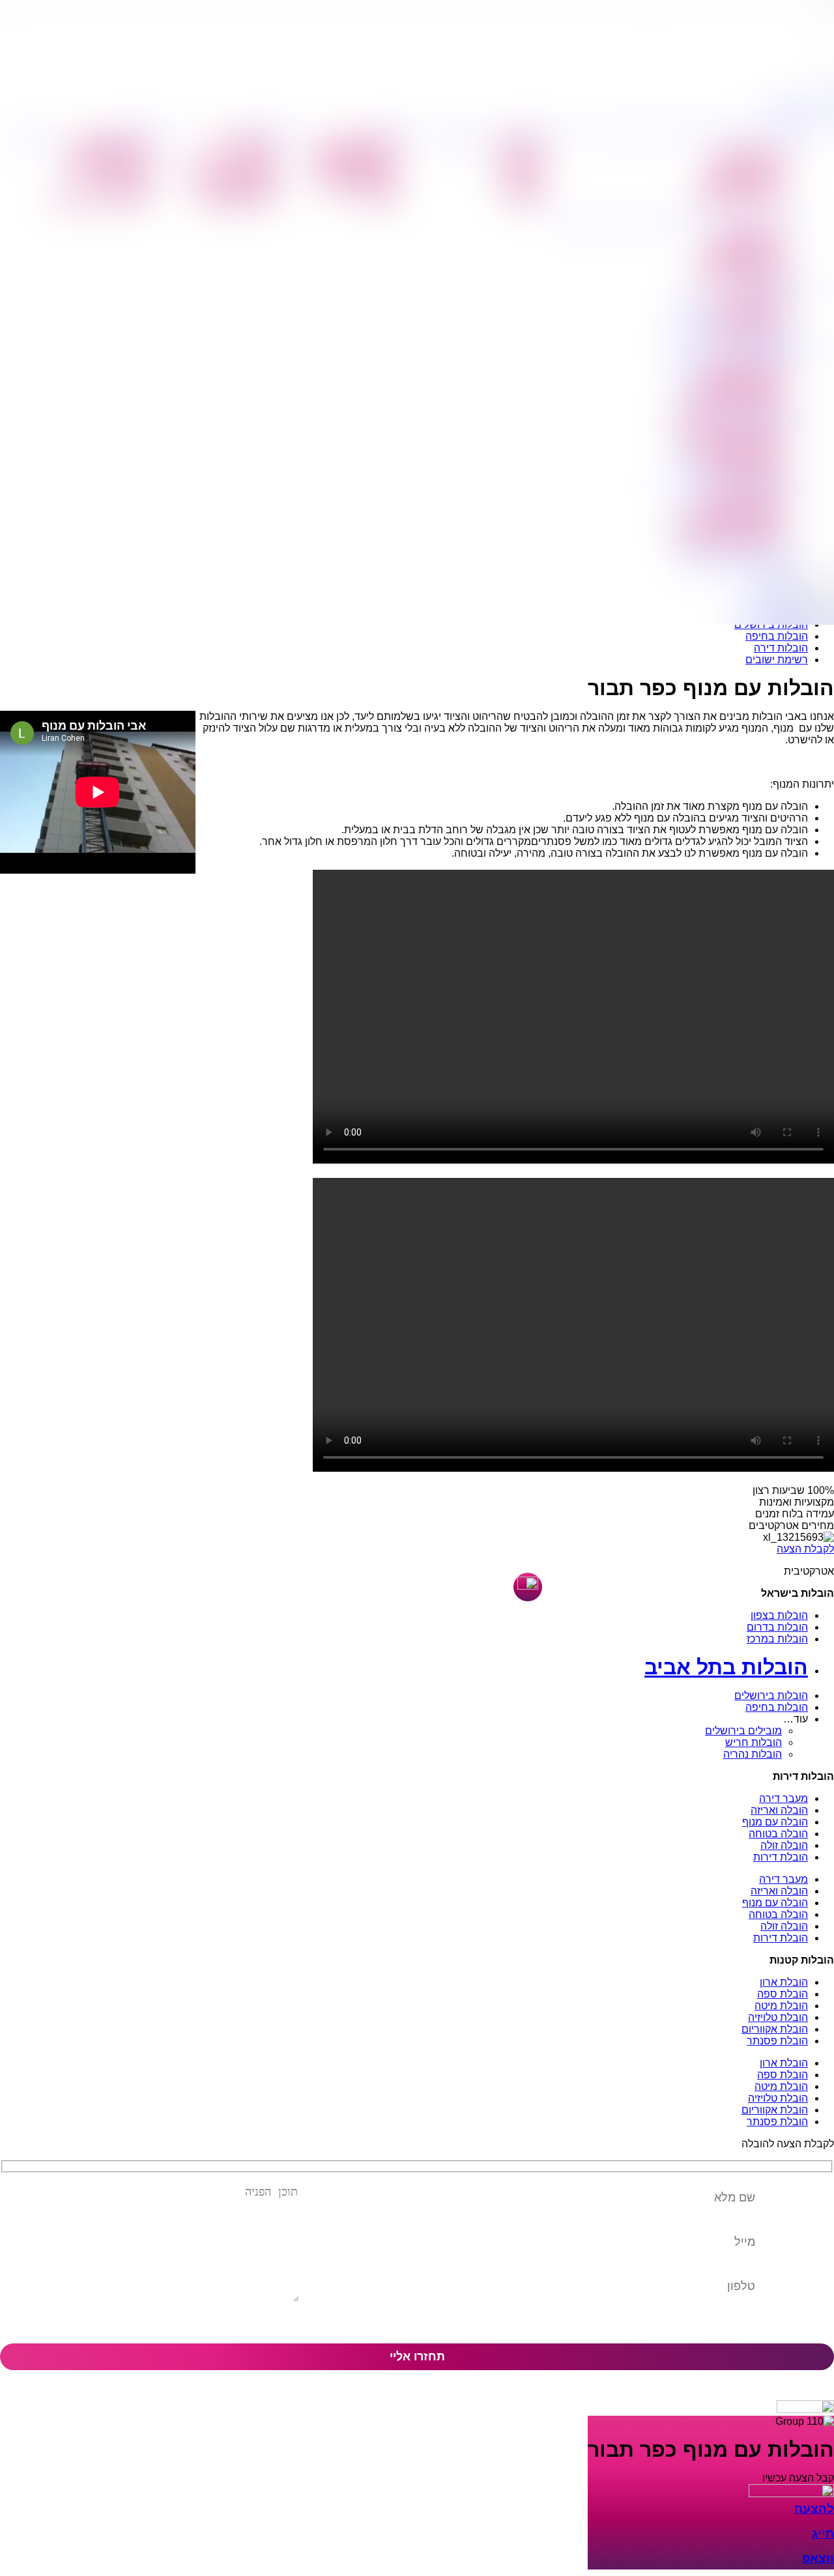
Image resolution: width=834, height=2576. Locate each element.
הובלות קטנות (271, 131)
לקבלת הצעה (805, 1549)
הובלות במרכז (777, 1639)
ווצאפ (818, 2558)
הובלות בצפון (779, 1615)
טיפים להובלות (520, 165)
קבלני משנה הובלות (99, 199)
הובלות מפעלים (109, 158)
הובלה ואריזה (779, 1810)
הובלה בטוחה (778, 1834)
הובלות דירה (781, 648)
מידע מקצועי (457, 137)
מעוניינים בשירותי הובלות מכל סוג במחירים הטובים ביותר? (680, 222)
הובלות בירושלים (771, 1696)
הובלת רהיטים (240, 185)
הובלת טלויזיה (778, 2017)
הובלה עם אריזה (742, 183)
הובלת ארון (784, 1982)
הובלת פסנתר (777, 2041)
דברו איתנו (32, 137)
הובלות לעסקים (140, 131)
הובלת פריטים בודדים (727, 432)
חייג (823, 2533)
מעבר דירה (784, 1798)
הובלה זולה (784, 1845)
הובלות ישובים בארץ (731, 407)
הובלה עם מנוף (744, 169)
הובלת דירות (751, 156)
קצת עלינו (516, 144)
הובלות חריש (754, 1742)
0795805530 (798, 108)
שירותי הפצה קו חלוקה (726, 526)
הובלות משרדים (108, 144)
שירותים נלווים (521, 192)
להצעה (814, 2509)
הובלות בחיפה (777, 636)
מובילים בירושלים (743, 1731)
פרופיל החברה (535, 131)
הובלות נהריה (753, 1754)
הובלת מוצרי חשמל (227, 171)
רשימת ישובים (777, 660)
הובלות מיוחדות (236, 199)
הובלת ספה (783, 1994)
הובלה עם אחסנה (739, 197)
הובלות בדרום (777, 1627)
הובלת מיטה (781, 2006)
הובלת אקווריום (775, 2029)
